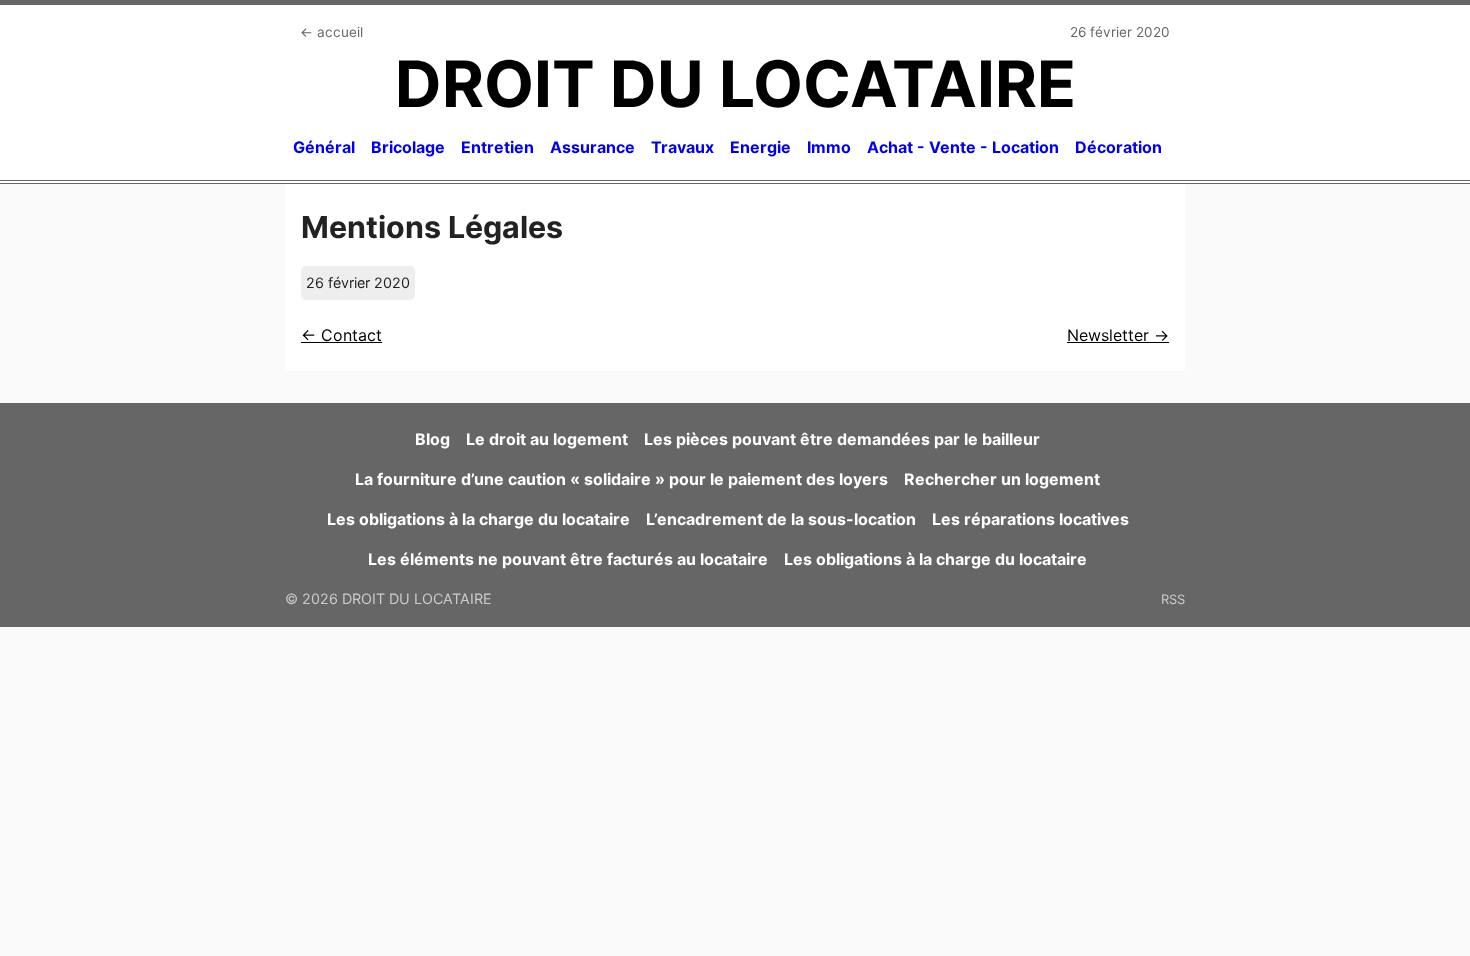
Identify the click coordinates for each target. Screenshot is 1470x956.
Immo (829, 147)
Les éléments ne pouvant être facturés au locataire (568, 559)
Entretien (497, 147)
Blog (432, 439)
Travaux (682, 147)
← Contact (341, 335)
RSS (1173, 599)
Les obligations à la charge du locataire (478, 519)
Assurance (592, 147)
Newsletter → (1118, 335)
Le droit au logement (547, 439)
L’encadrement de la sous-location (781, 519)
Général (324, 147)
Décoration (1118, 147)
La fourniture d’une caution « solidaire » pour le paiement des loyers (621, 479)
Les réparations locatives (1030, 519)
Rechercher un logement (1002, 479)
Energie (760, 147)
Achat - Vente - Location (963, 147)
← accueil (331, 32)
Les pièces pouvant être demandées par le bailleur (842, 439)
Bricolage (408, 147)
